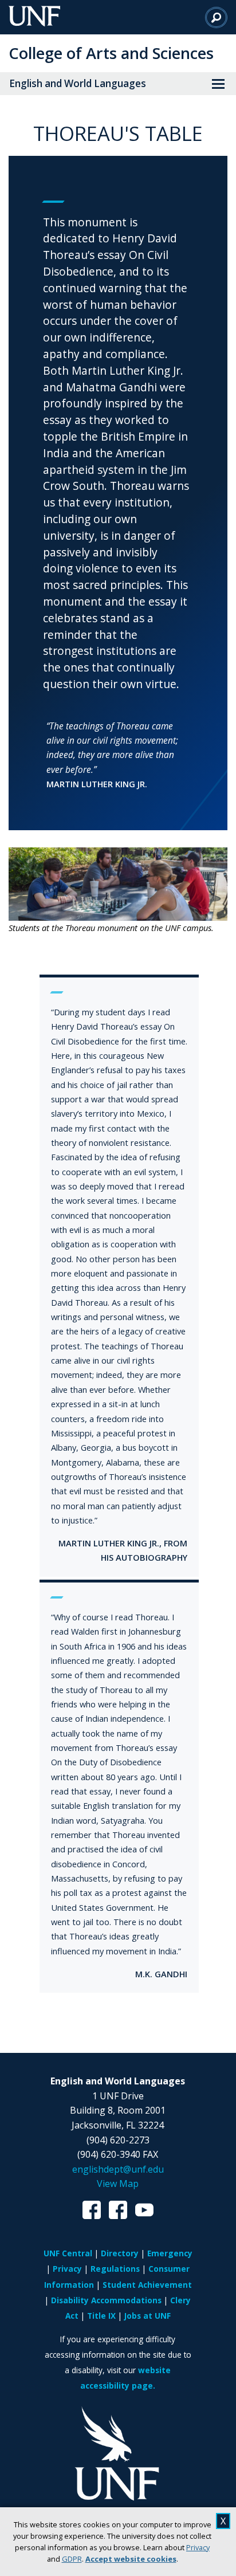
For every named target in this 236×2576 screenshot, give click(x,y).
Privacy (198, 2547)
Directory (120, 2253)
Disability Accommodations (106, 2300)
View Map (118, 2184)
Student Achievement (147, 2285)
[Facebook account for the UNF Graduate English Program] (118, 2213)
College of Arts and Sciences (111, 53)
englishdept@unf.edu (118, 2169)
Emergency (170, 2253)
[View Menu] (218, 84)
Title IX (101, 2316)
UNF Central (68, 2253)
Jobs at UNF (147, 2316)
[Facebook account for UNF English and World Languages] (92, 2213)
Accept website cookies (131, 2559)
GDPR (72, 2559)
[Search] (216, 17)
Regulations (115, 2269)
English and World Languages (78, 83)
